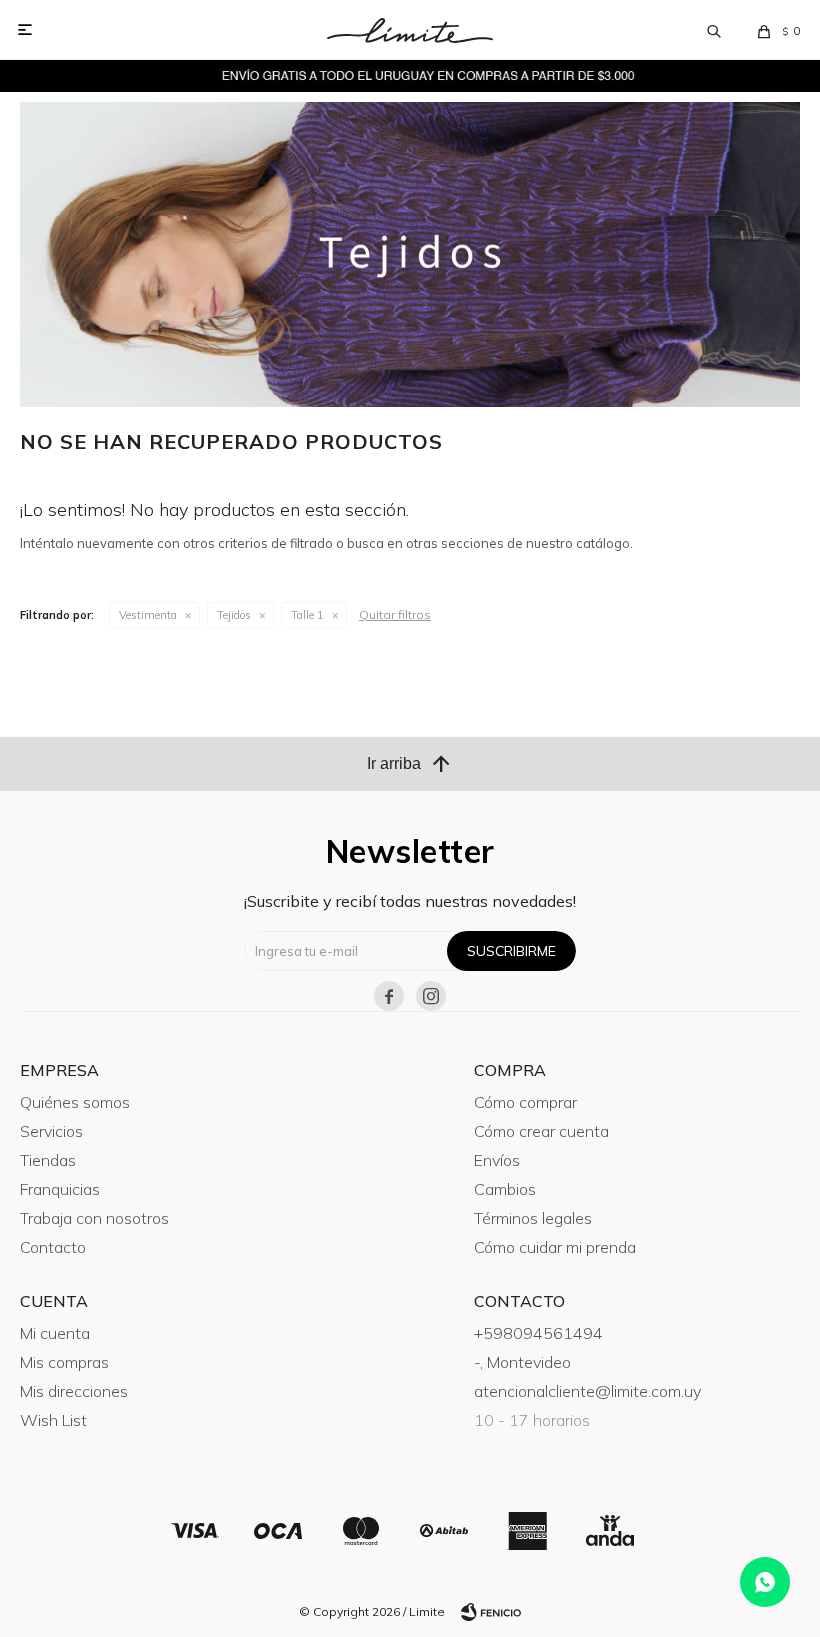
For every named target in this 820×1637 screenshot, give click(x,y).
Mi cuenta (55, 1333)
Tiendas (48, 1160)
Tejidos (234, 615)
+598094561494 (538, 1333)
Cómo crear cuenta (541, 1131)
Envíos (497, 1160)
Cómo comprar (525, 1102)
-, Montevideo (522, 1362)
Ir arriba (410, 764)
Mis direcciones (74, 1391)
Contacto (53, 1247)
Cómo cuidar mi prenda (555, 1247)
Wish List (53, 1420)
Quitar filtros (395, 614)
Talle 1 (307, 615)
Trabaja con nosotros (94, 1218)
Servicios (51, 1131)
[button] (714, 30)
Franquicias (60, 1189)
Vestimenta (148, 615)
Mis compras (64, 1362)
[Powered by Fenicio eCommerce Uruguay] (491, 1612)
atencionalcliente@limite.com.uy (587, 1391)
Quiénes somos (75, 1102)
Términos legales (533, 1218)
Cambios (505, 1189)
